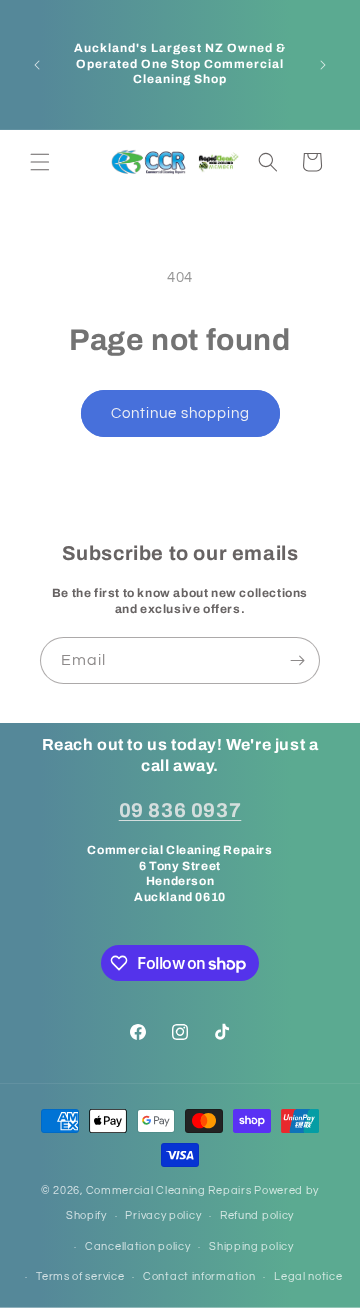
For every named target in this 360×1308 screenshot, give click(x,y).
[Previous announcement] (37, 65)
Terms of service (80, 1276)
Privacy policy (163, 1215)
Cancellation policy (137, 1246)
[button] (40, 162)
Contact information (199, 1276)
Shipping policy (251, 1246)
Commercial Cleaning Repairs (169, 1190)
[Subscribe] (297, 660)
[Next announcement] (323, 65)
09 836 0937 (180, 810)
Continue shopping (180, 413)
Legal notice (308, 1276)
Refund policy (257, 1215)
